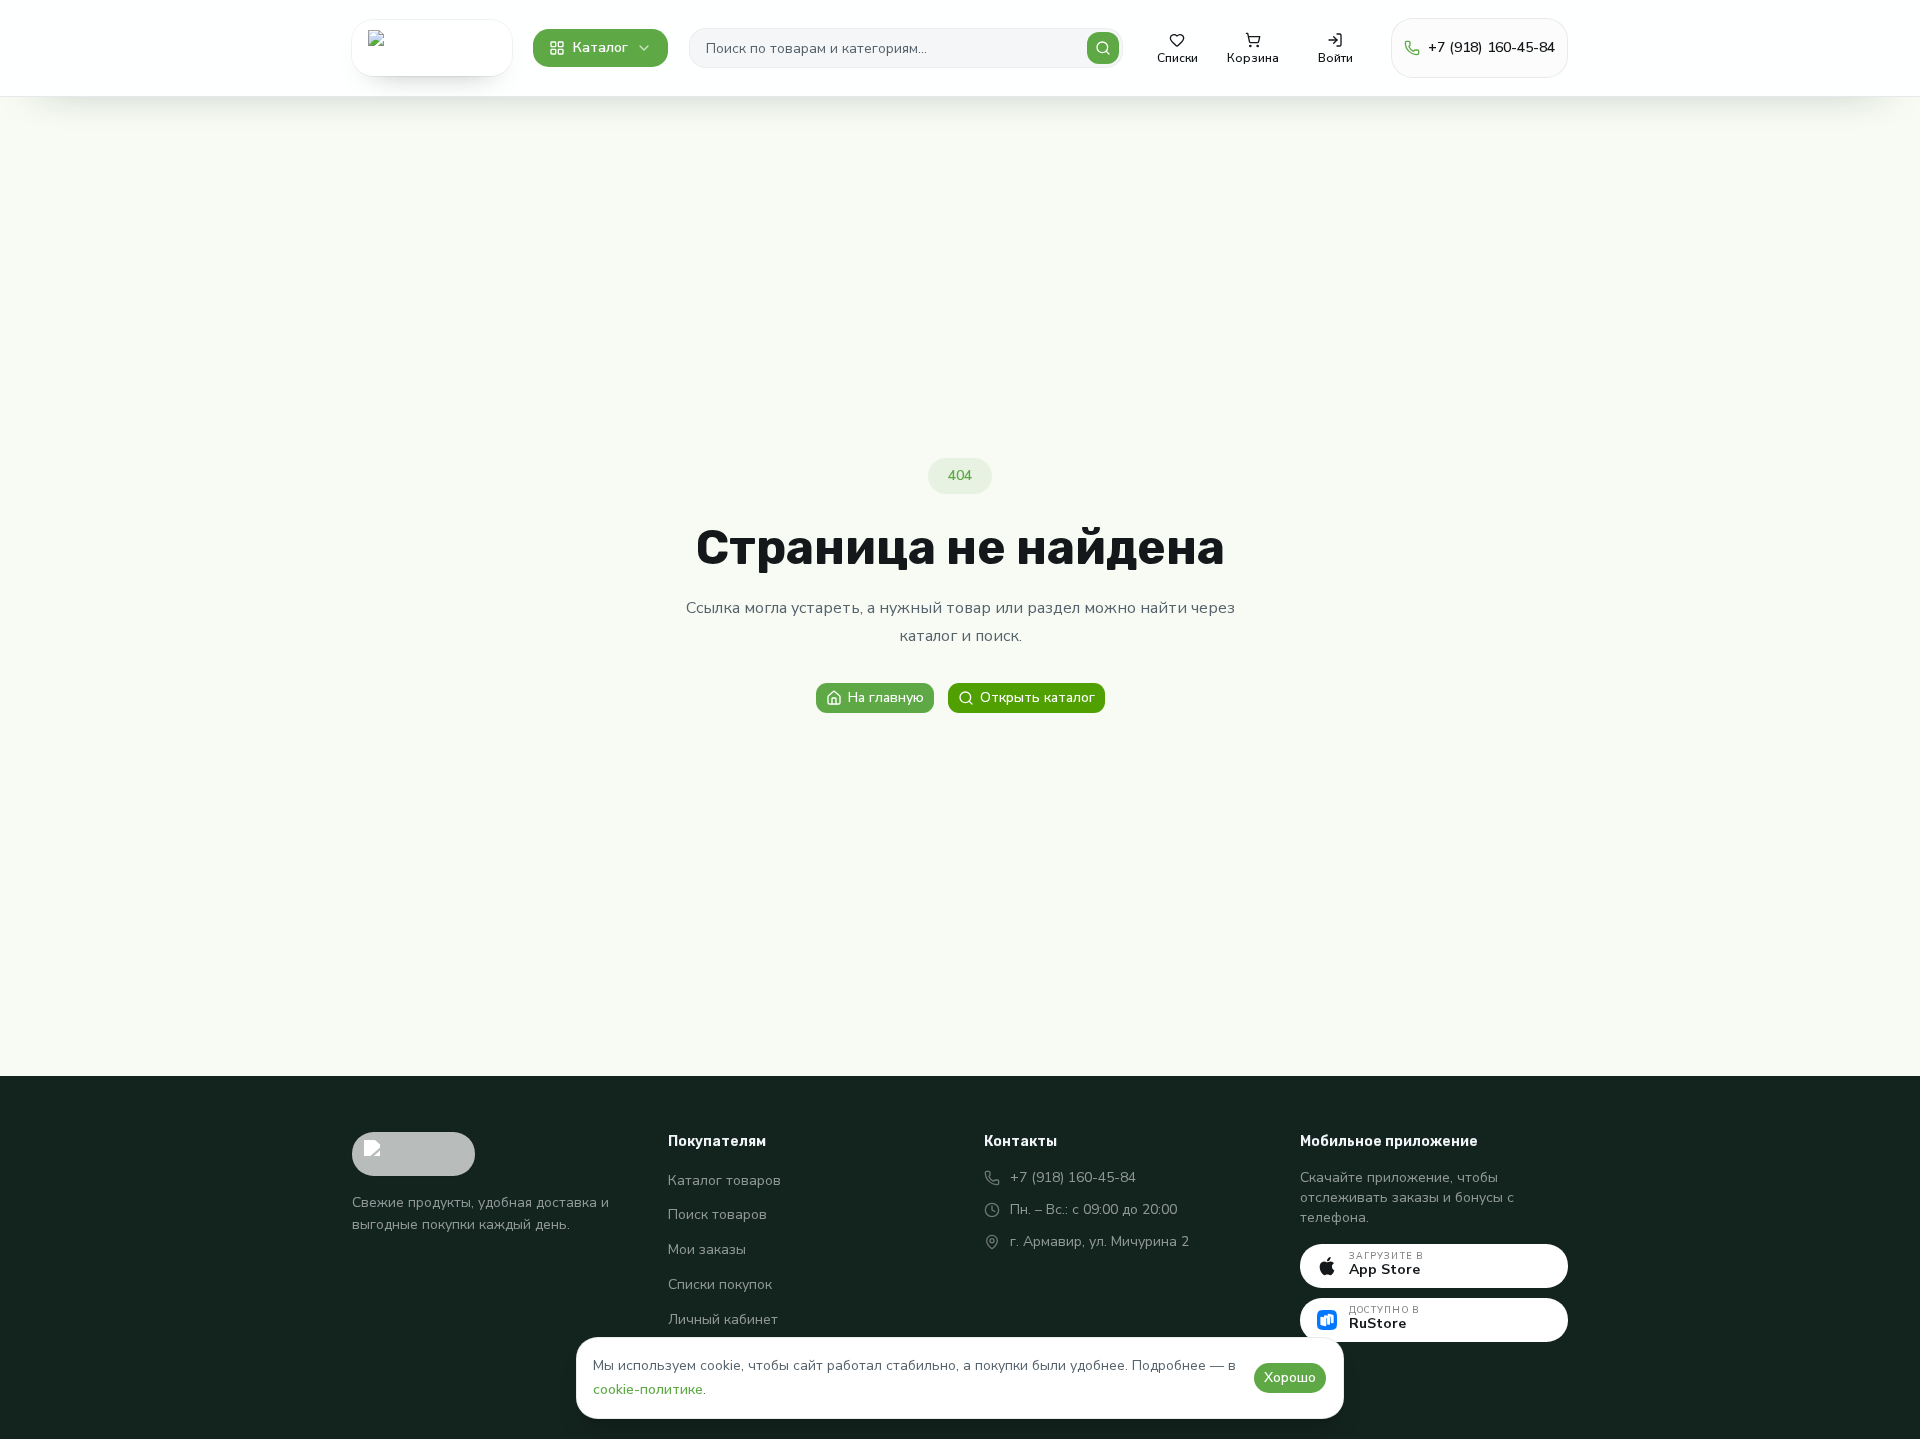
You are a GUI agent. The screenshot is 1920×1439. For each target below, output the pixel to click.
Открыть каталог (1037, 697)
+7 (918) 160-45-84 (1073, 1177)
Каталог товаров (724, 1180)
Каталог (600, 47)
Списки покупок (720, 1284)
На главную (886, 697)
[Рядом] (432, 48)
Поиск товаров (717, 1214)
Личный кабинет (723, 1319)
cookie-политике (648, 1389)
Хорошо (1290, 1377)
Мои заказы (707, 1249)
